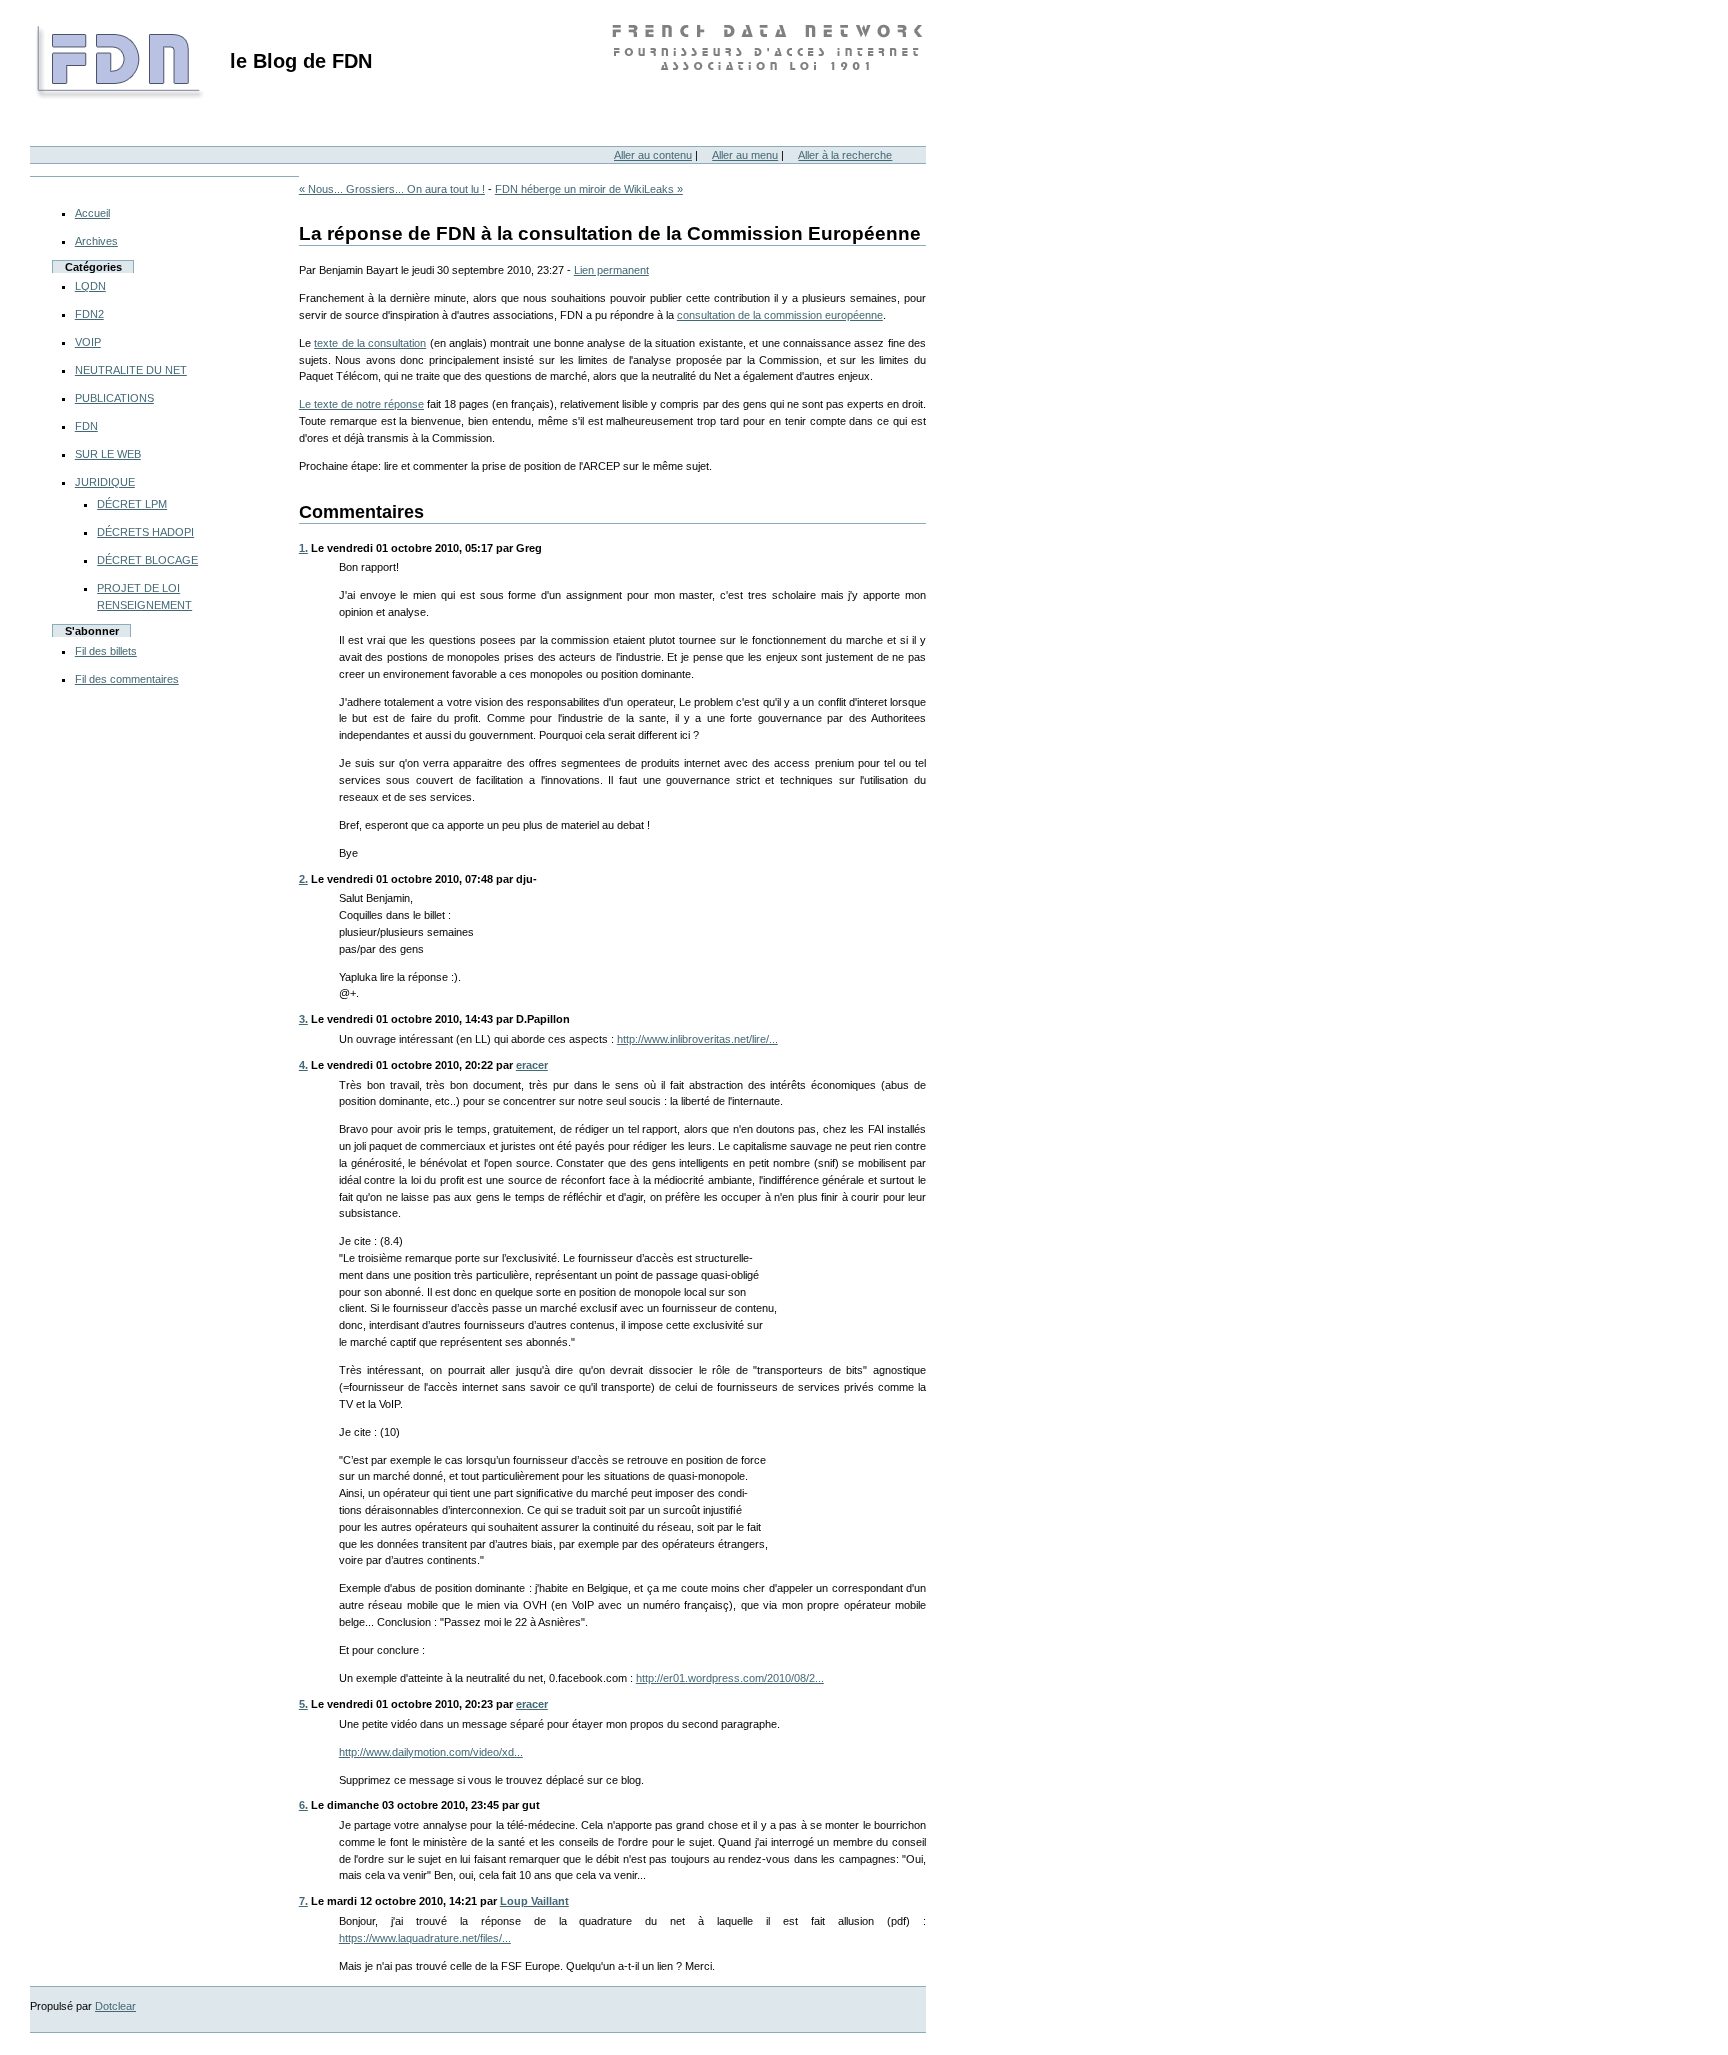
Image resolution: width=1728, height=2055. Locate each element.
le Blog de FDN (301, 61)
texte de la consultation (370, 343)
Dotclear (115, 2006)
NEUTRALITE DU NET (131, 370)
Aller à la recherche (845, 155)
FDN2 (89, 314)
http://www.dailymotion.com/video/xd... (431, 1752)
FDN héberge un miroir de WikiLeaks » (589, 189)
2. (303, 879)
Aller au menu (745, 155)
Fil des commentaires (127, 679)
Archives (96, 241)
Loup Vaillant (534, 1901)
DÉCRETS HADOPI (145, 532)
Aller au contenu (653, 155)
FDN (86, 426)
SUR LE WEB (108, 454)
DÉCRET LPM (132, 504)
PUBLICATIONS (114, 398)
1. (303, 548)
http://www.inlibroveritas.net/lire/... (697, 1039)
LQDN (90, 286)
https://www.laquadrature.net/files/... (425, 1938)
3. (303, 1019)
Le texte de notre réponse (361, 404)
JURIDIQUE (105, 482)
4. (303, 1065)
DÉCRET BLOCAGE (147, 560)
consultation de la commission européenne (780, 315)
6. (303, 1805)
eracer (532, 1065)
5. (303, 1704)
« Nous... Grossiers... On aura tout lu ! (392, 189)
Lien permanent (611, 270)
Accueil (92, 213)
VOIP (88, 342)
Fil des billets (106, 651)
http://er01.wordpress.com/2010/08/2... (730, 1678)
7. (303, 1901)
